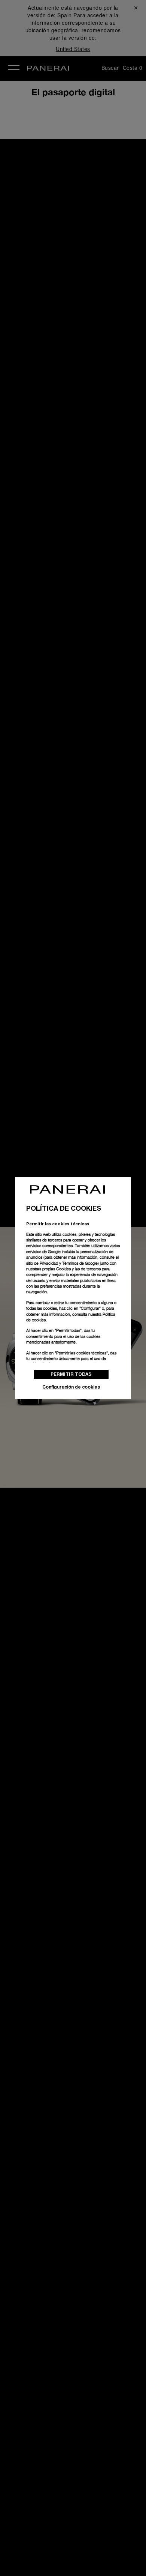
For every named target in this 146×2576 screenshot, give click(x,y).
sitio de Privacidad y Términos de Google (62, 1263)
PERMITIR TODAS (71, 1374)
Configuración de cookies (71, 1387)
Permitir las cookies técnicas (58, 1224)
